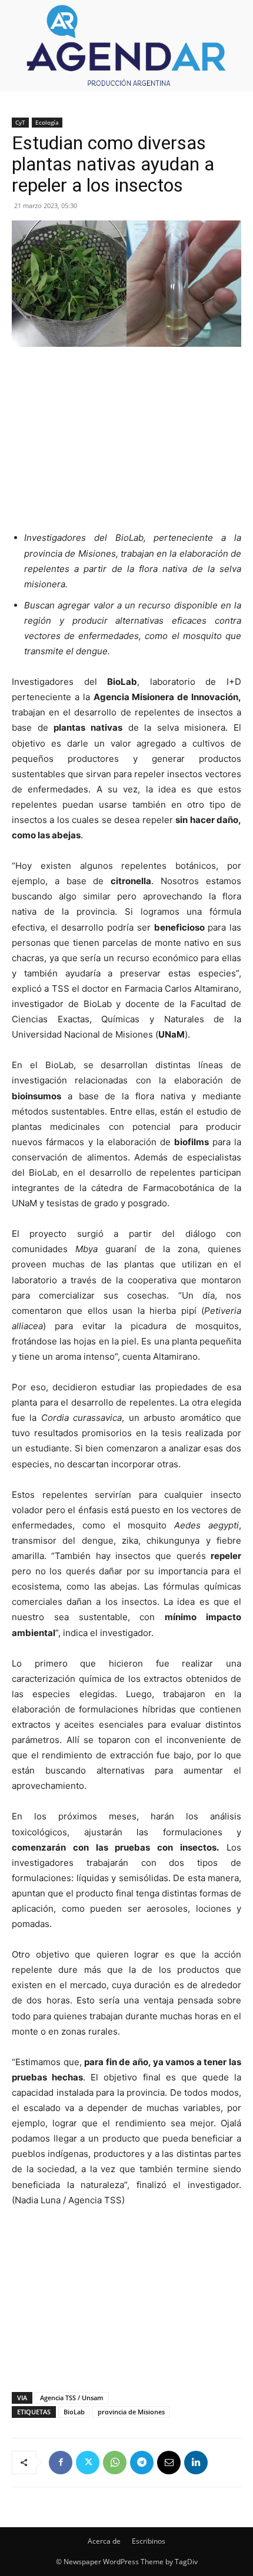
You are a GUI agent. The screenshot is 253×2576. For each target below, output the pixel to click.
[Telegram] (142, 2463)
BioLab (74, 2412)
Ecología (47, 122)
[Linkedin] (196, 2463)
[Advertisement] (126, 436)
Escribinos (149, 2541)
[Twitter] (88, 2463)
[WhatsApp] (115, 2463)
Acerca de (104, 2541)
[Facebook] (61, 2463)
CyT (20, 122)
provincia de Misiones (131, 2412)
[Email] (169, 2463)
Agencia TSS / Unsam (72, 2398)
